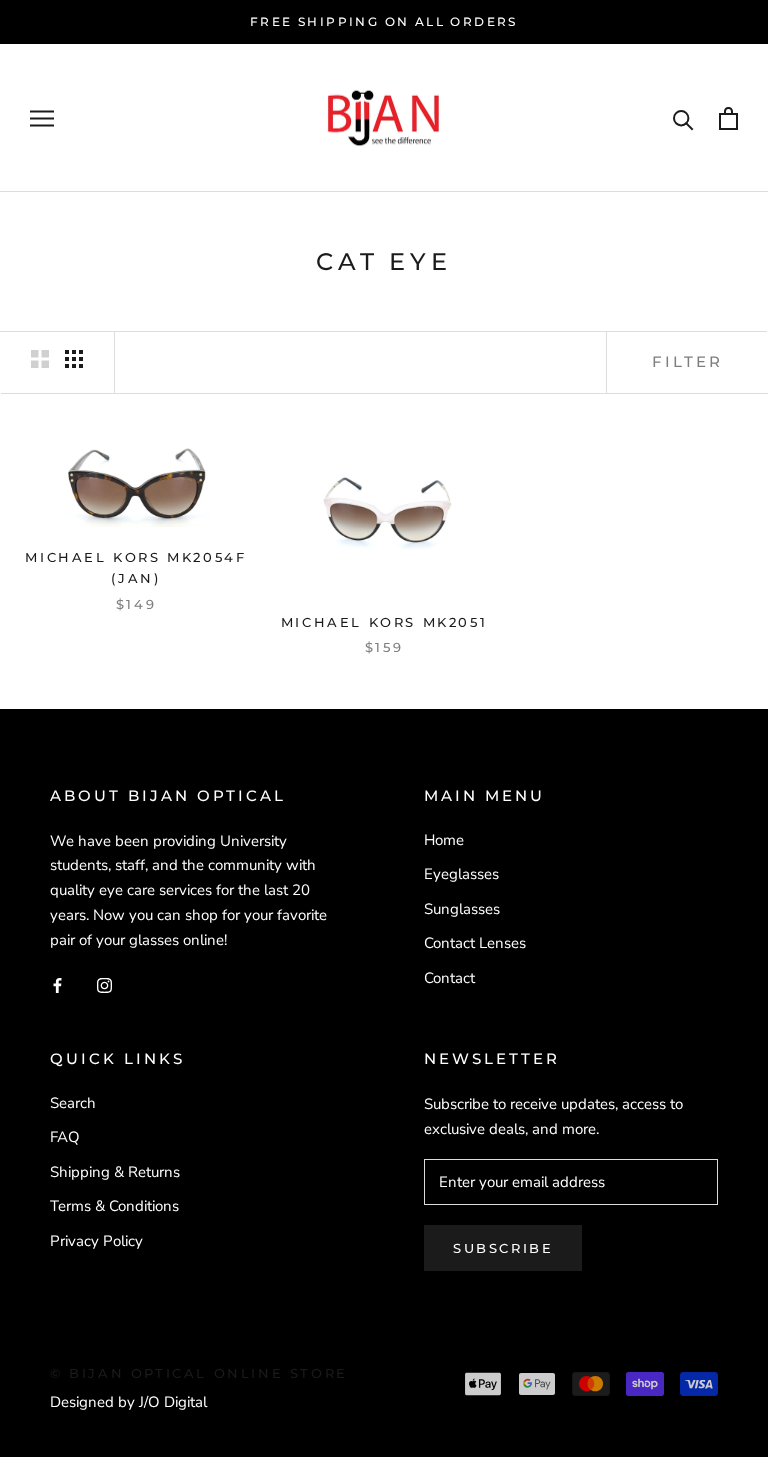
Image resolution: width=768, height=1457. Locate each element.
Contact (449, 978)
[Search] (683, 118)
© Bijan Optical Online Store (199, 1373)
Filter (687, 361)
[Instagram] (104, 984)
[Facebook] (57, 984)
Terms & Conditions (114, 1206)
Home (444, 840)
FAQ (65, 1137)
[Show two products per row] (40, 359)
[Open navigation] (42, 118)
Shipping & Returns (115, 1172)
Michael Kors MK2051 (384, 622)
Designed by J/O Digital (128, 1402)
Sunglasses (462, 909)
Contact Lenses (475, 943)
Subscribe (503, 1248)
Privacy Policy (96, 1241)
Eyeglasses (461, 874)
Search (73, 1103)
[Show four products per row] (74, 359)
